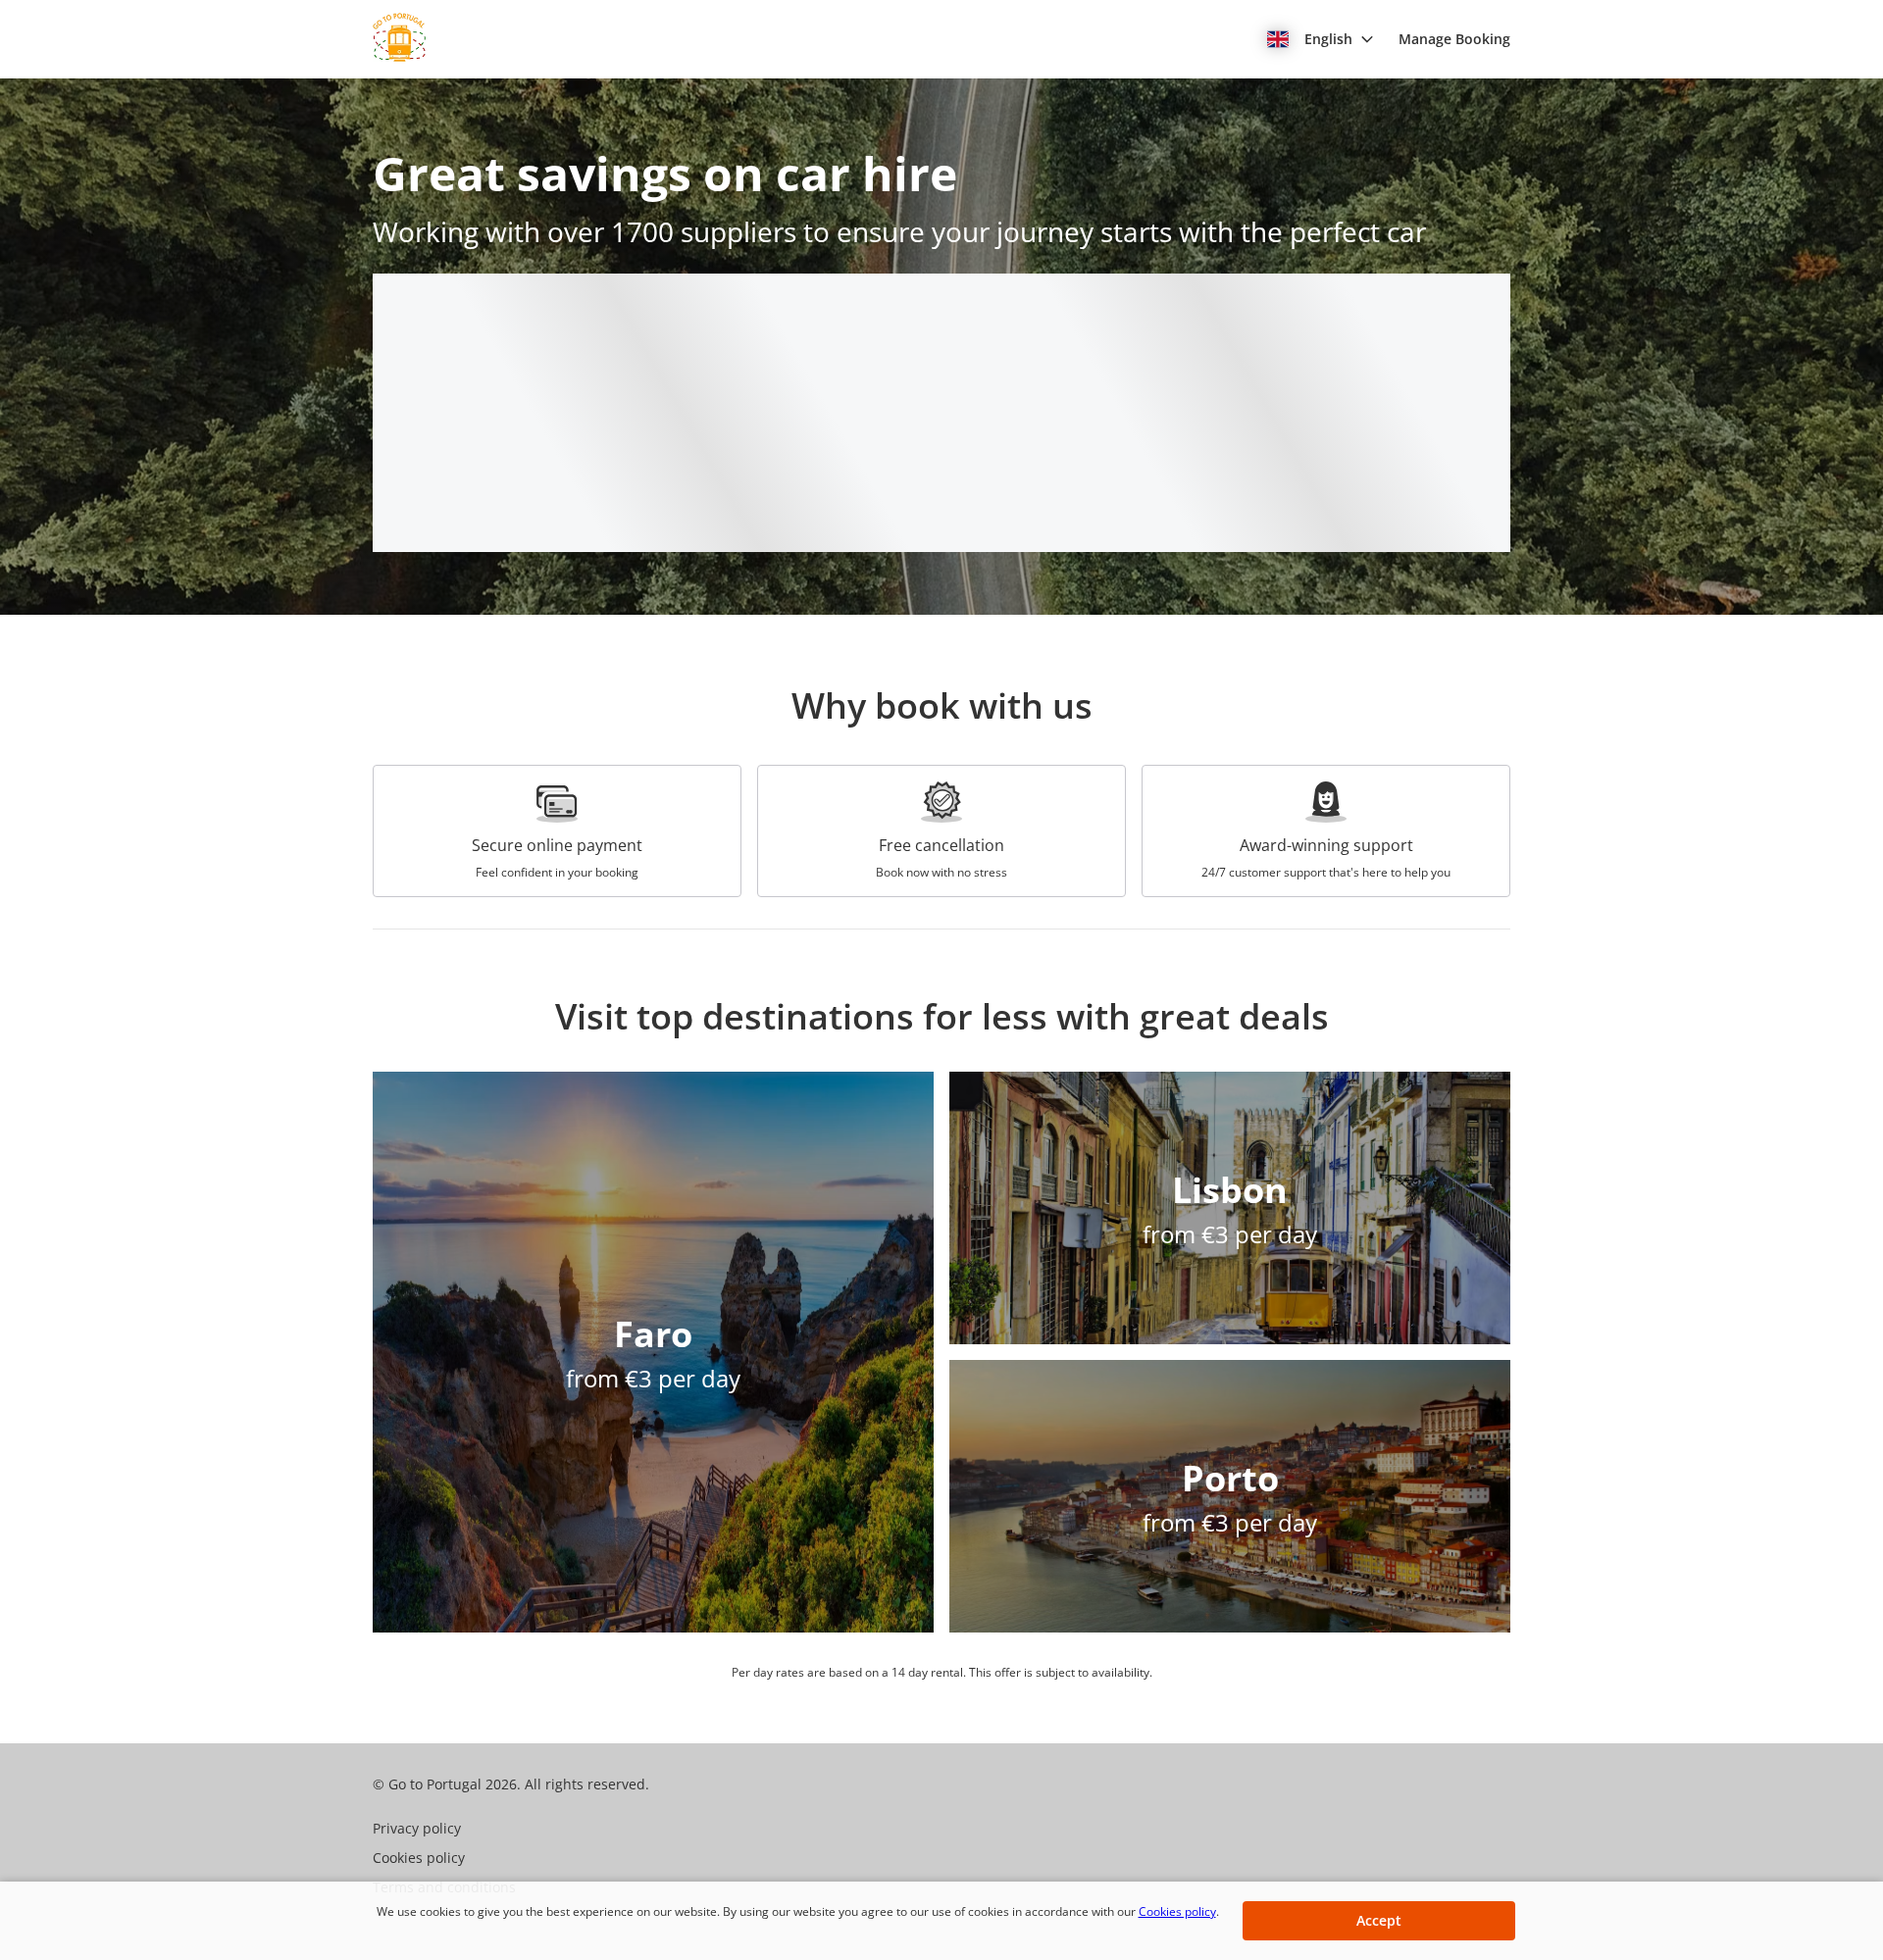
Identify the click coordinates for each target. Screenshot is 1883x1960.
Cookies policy (1177, 1911)
